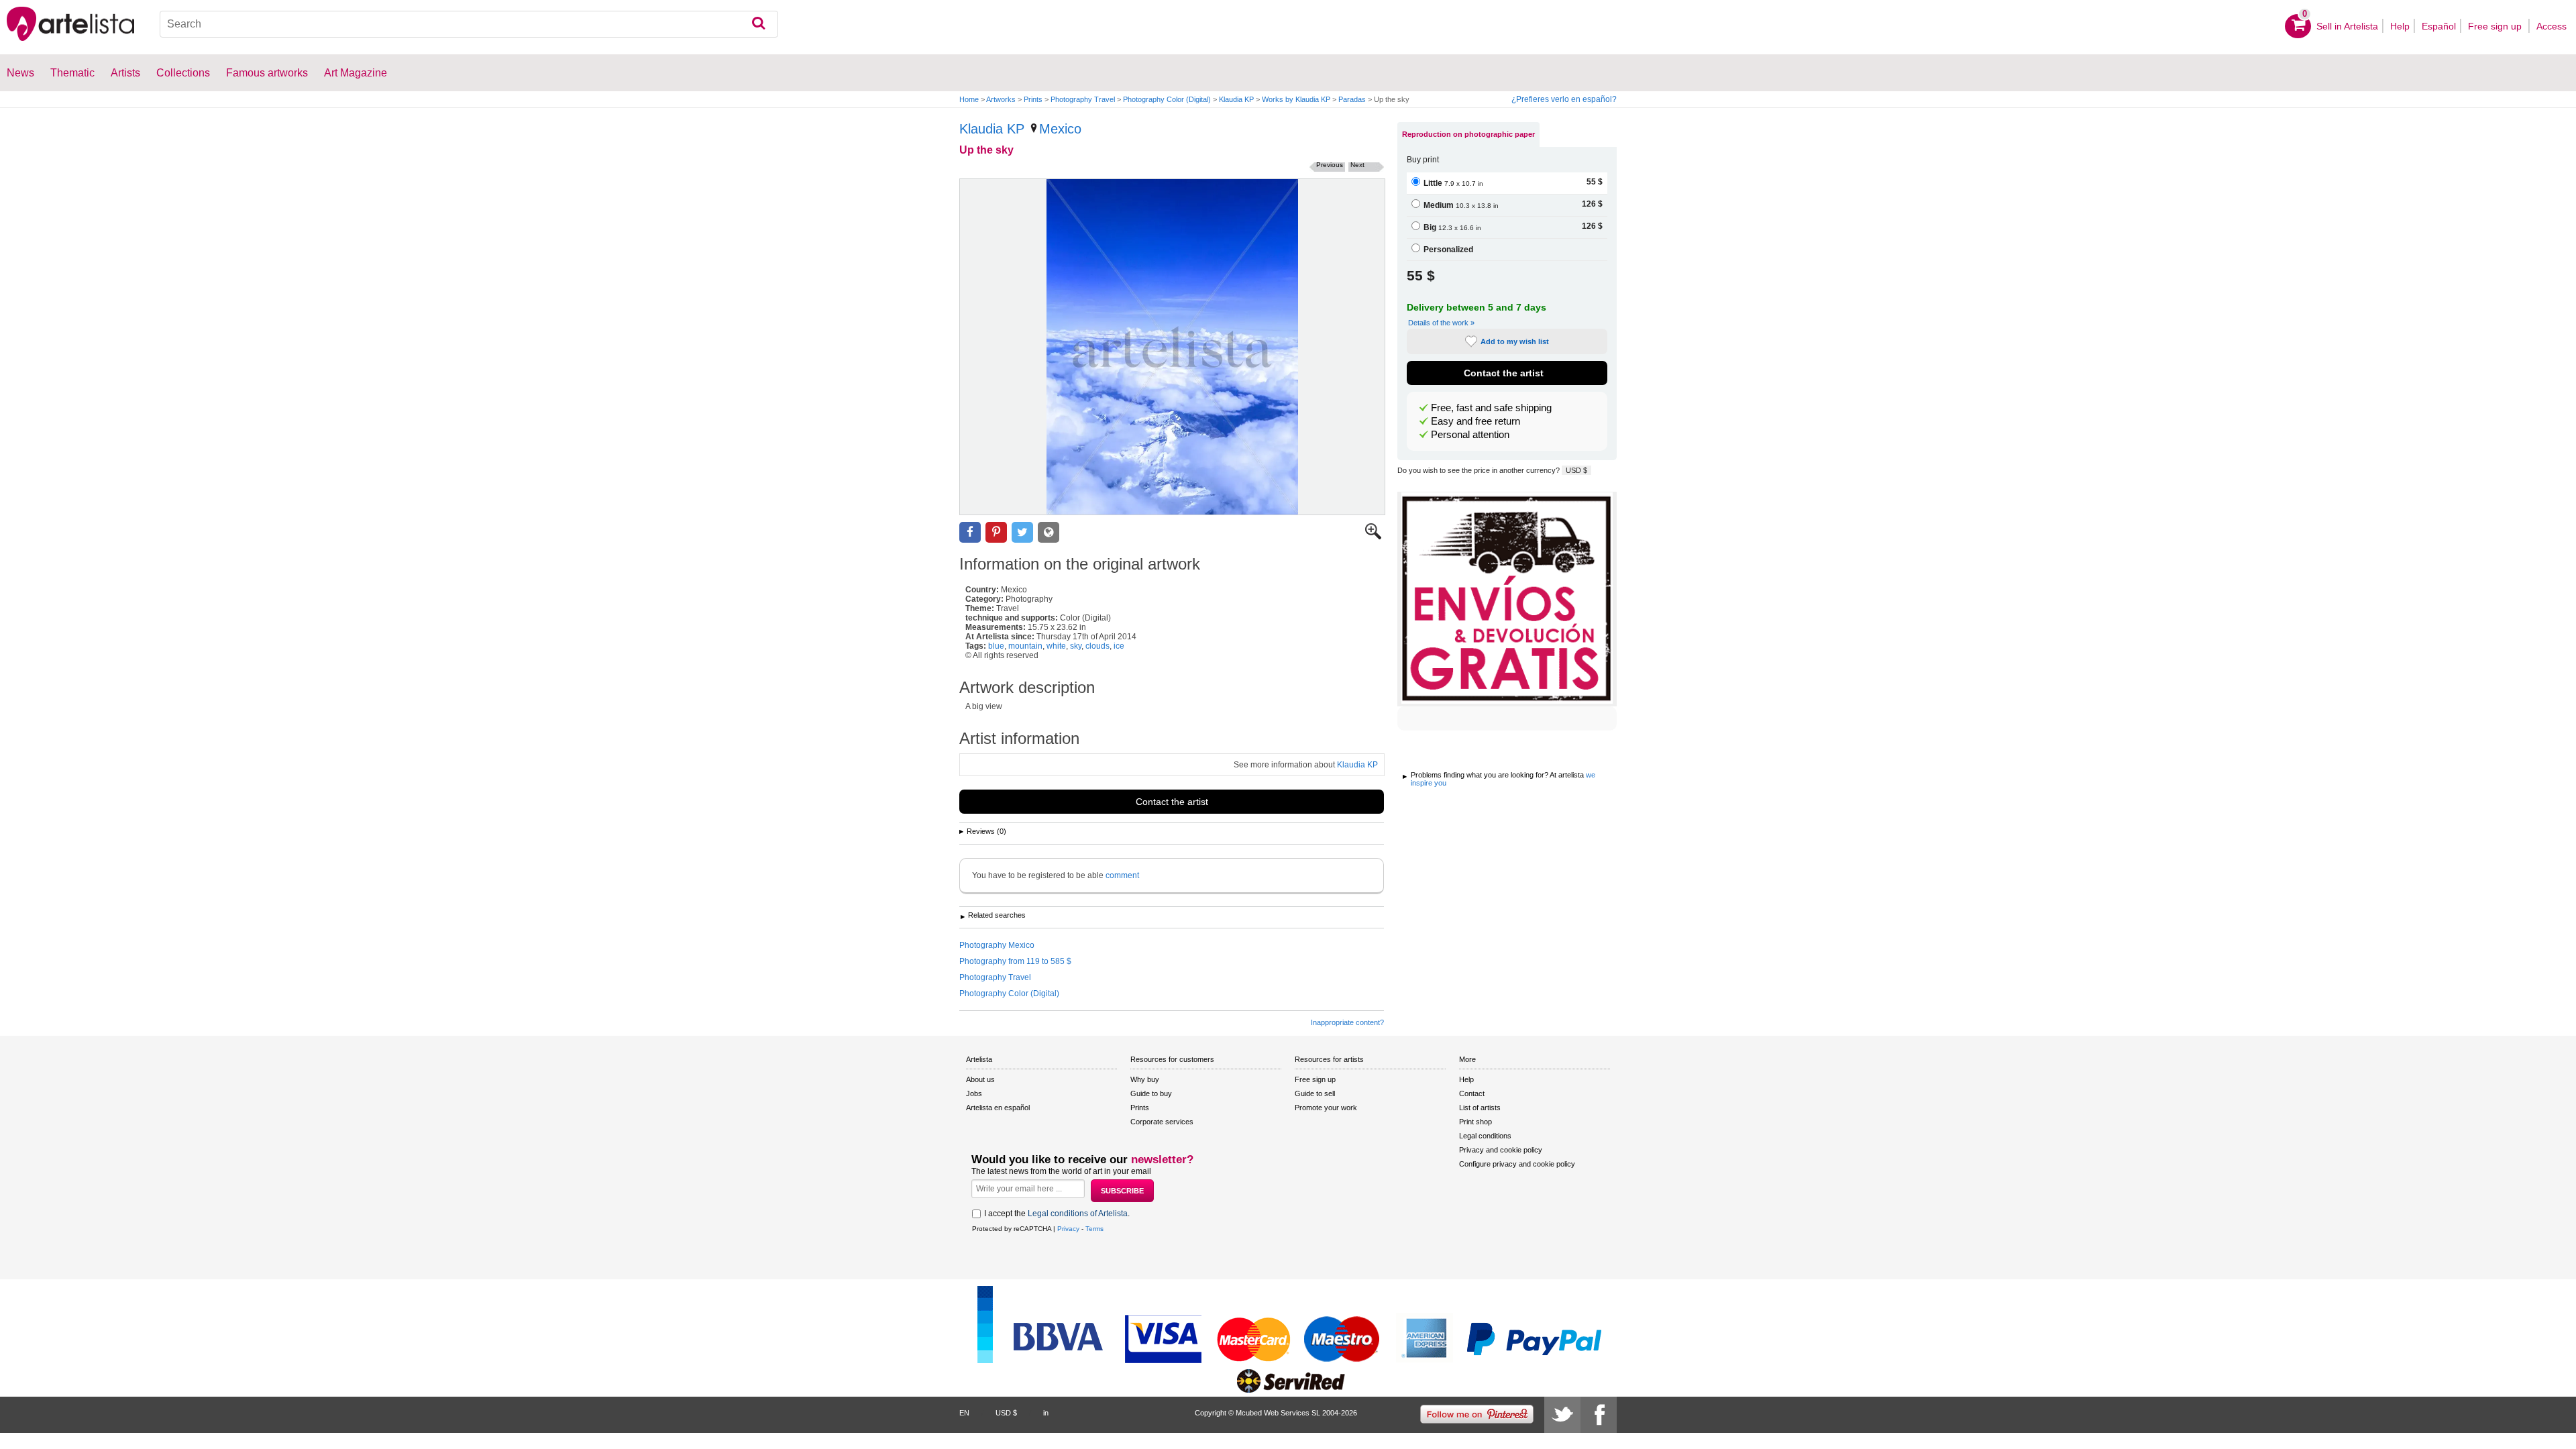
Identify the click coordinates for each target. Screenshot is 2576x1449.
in (1046, 1413)
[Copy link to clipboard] (1049, 532)
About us (980, 1079)
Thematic (72, 73)
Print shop (1475, 1122)
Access (2552, 26)
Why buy (1145, 1079)
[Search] (758, 24)
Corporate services (1162, 1122)
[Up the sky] (1172, 347)
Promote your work (1326, 1108)
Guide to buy (1151, 1093)
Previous (1330, 165)
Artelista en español (998, 1108)
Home (969, 99)
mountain (1025, 646)
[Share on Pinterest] (996, 532)
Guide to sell (1315, 1093)
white (1056, 646)
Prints (1033, 99)
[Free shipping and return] (1507, 599)
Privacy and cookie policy (1501, 1150)
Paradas (1352, 99)
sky (1076, 646)
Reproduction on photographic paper (1468, 134)
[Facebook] (1599, 1415)
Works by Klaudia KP (1296, 99)
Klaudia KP (1236, 99)
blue (996, 646)
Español (2439, 26)
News (20, 73)
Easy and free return (1475, 421)
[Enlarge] (1373, 537)
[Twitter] (1562, 1415)
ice (1119, 646)
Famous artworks (267, 73)
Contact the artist (1172, 802)
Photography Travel (1083, 99)
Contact (1472, 1093)
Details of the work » (1441, 323)
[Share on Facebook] (970, 532)
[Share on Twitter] (1022, 532)
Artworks (1001, 99)
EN (964, 1413)
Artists (125, 73)
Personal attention (1470, 435)
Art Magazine (356, 73)
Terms (1094, 1229)
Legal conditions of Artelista (1078, 1214)
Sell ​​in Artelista (2347, 26)
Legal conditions (1485, 1136)
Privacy (1068, 1229)
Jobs (974, 1093)
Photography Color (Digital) (1167, 99)
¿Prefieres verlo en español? (1564, 99)
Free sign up (2496, 26)
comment (1122, 875)
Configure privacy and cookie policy (1517, 1164)
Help (2400, 26)
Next (1357, 165)
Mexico (1060, 129)
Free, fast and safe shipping (1491, 408)
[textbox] (469, 24)
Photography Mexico (997, 945)
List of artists (1480, 1108)
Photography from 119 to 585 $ (1015, 961)
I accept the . (1057, 1214)
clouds (1097, 646)
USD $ (1576, 470)
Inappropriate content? (1347, 1022)
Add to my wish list (1515, 341)
